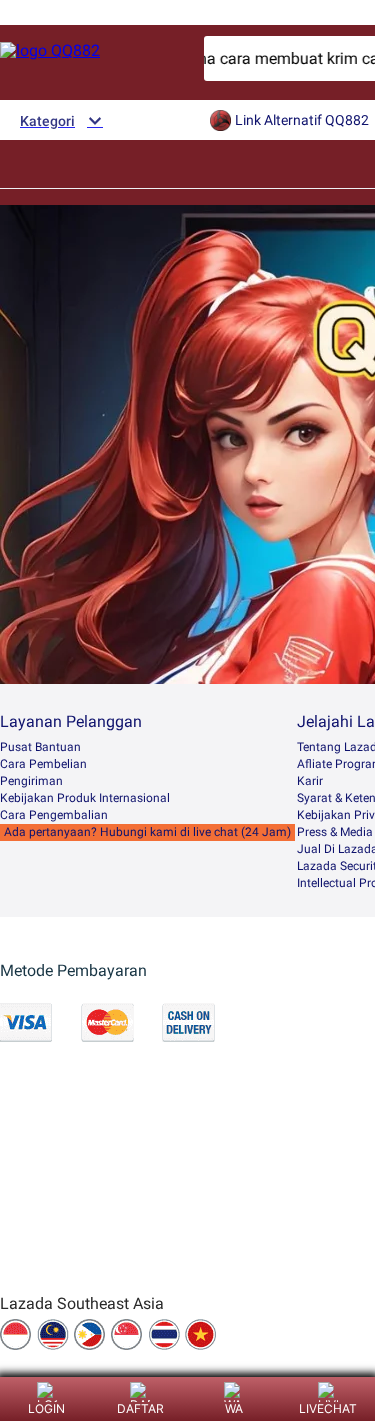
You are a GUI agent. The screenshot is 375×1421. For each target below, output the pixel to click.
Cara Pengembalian (54, 815)
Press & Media (335, 832)
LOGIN (46, 1408)
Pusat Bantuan (40, 747)
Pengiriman (31, 781)
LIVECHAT (328, 1408)
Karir (310, 781)
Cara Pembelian (43, 764)
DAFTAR (140, 1408)
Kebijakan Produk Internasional (85, 798)
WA (234, 1408)
